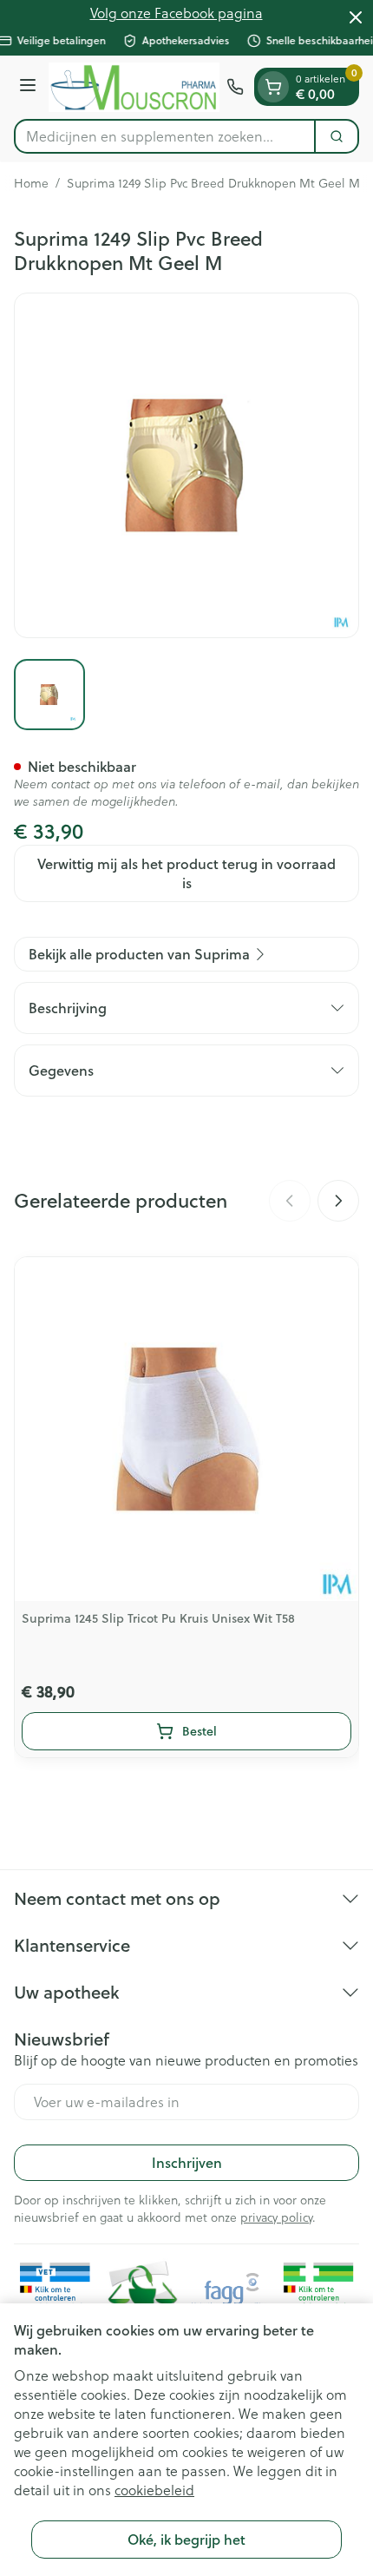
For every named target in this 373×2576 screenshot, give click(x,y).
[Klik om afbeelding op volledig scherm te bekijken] (186, 465)
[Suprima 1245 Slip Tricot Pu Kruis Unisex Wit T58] (186, 1429)
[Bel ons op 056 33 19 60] (235, 87)
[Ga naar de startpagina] (134, 87)
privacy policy (276, 2217)
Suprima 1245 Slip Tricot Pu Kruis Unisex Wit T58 (158, 1618)
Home (31, 183)
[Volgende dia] (338, 1201)
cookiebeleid (154, 2490)
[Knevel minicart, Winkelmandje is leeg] (273, 87)
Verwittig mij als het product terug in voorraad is (186, 873)
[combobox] (165, 136)
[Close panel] (356, 17)
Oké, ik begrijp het (186, 2539)
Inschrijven (187, 2162)
